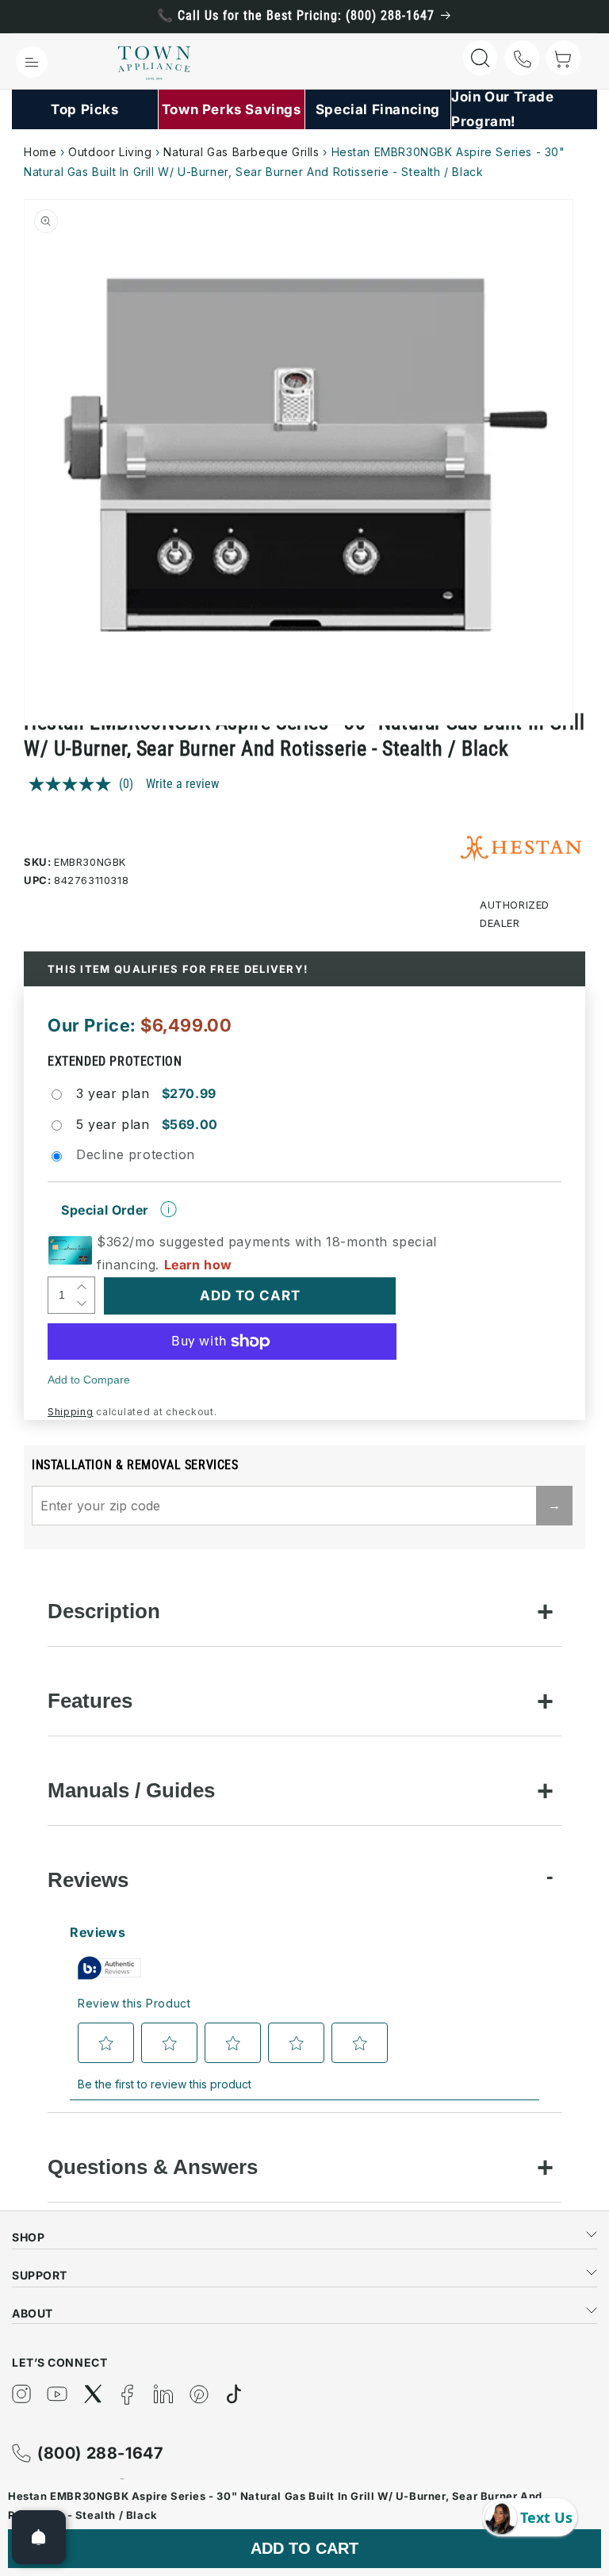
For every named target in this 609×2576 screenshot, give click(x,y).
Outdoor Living (110, 152)
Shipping (71, 1412)
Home (40, 152)
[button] (32, 62)
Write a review (182, 784)
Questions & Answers (153, 2167)
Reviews (88, 1880)
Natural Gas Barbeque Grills (241, 152)
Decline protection (136, 1154)
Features (90, 1701)
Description (104, 1611)
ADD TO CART (304, 2548)
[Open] (39, 2537)
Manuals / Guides (131, 1790)
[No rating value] (74, 784)
